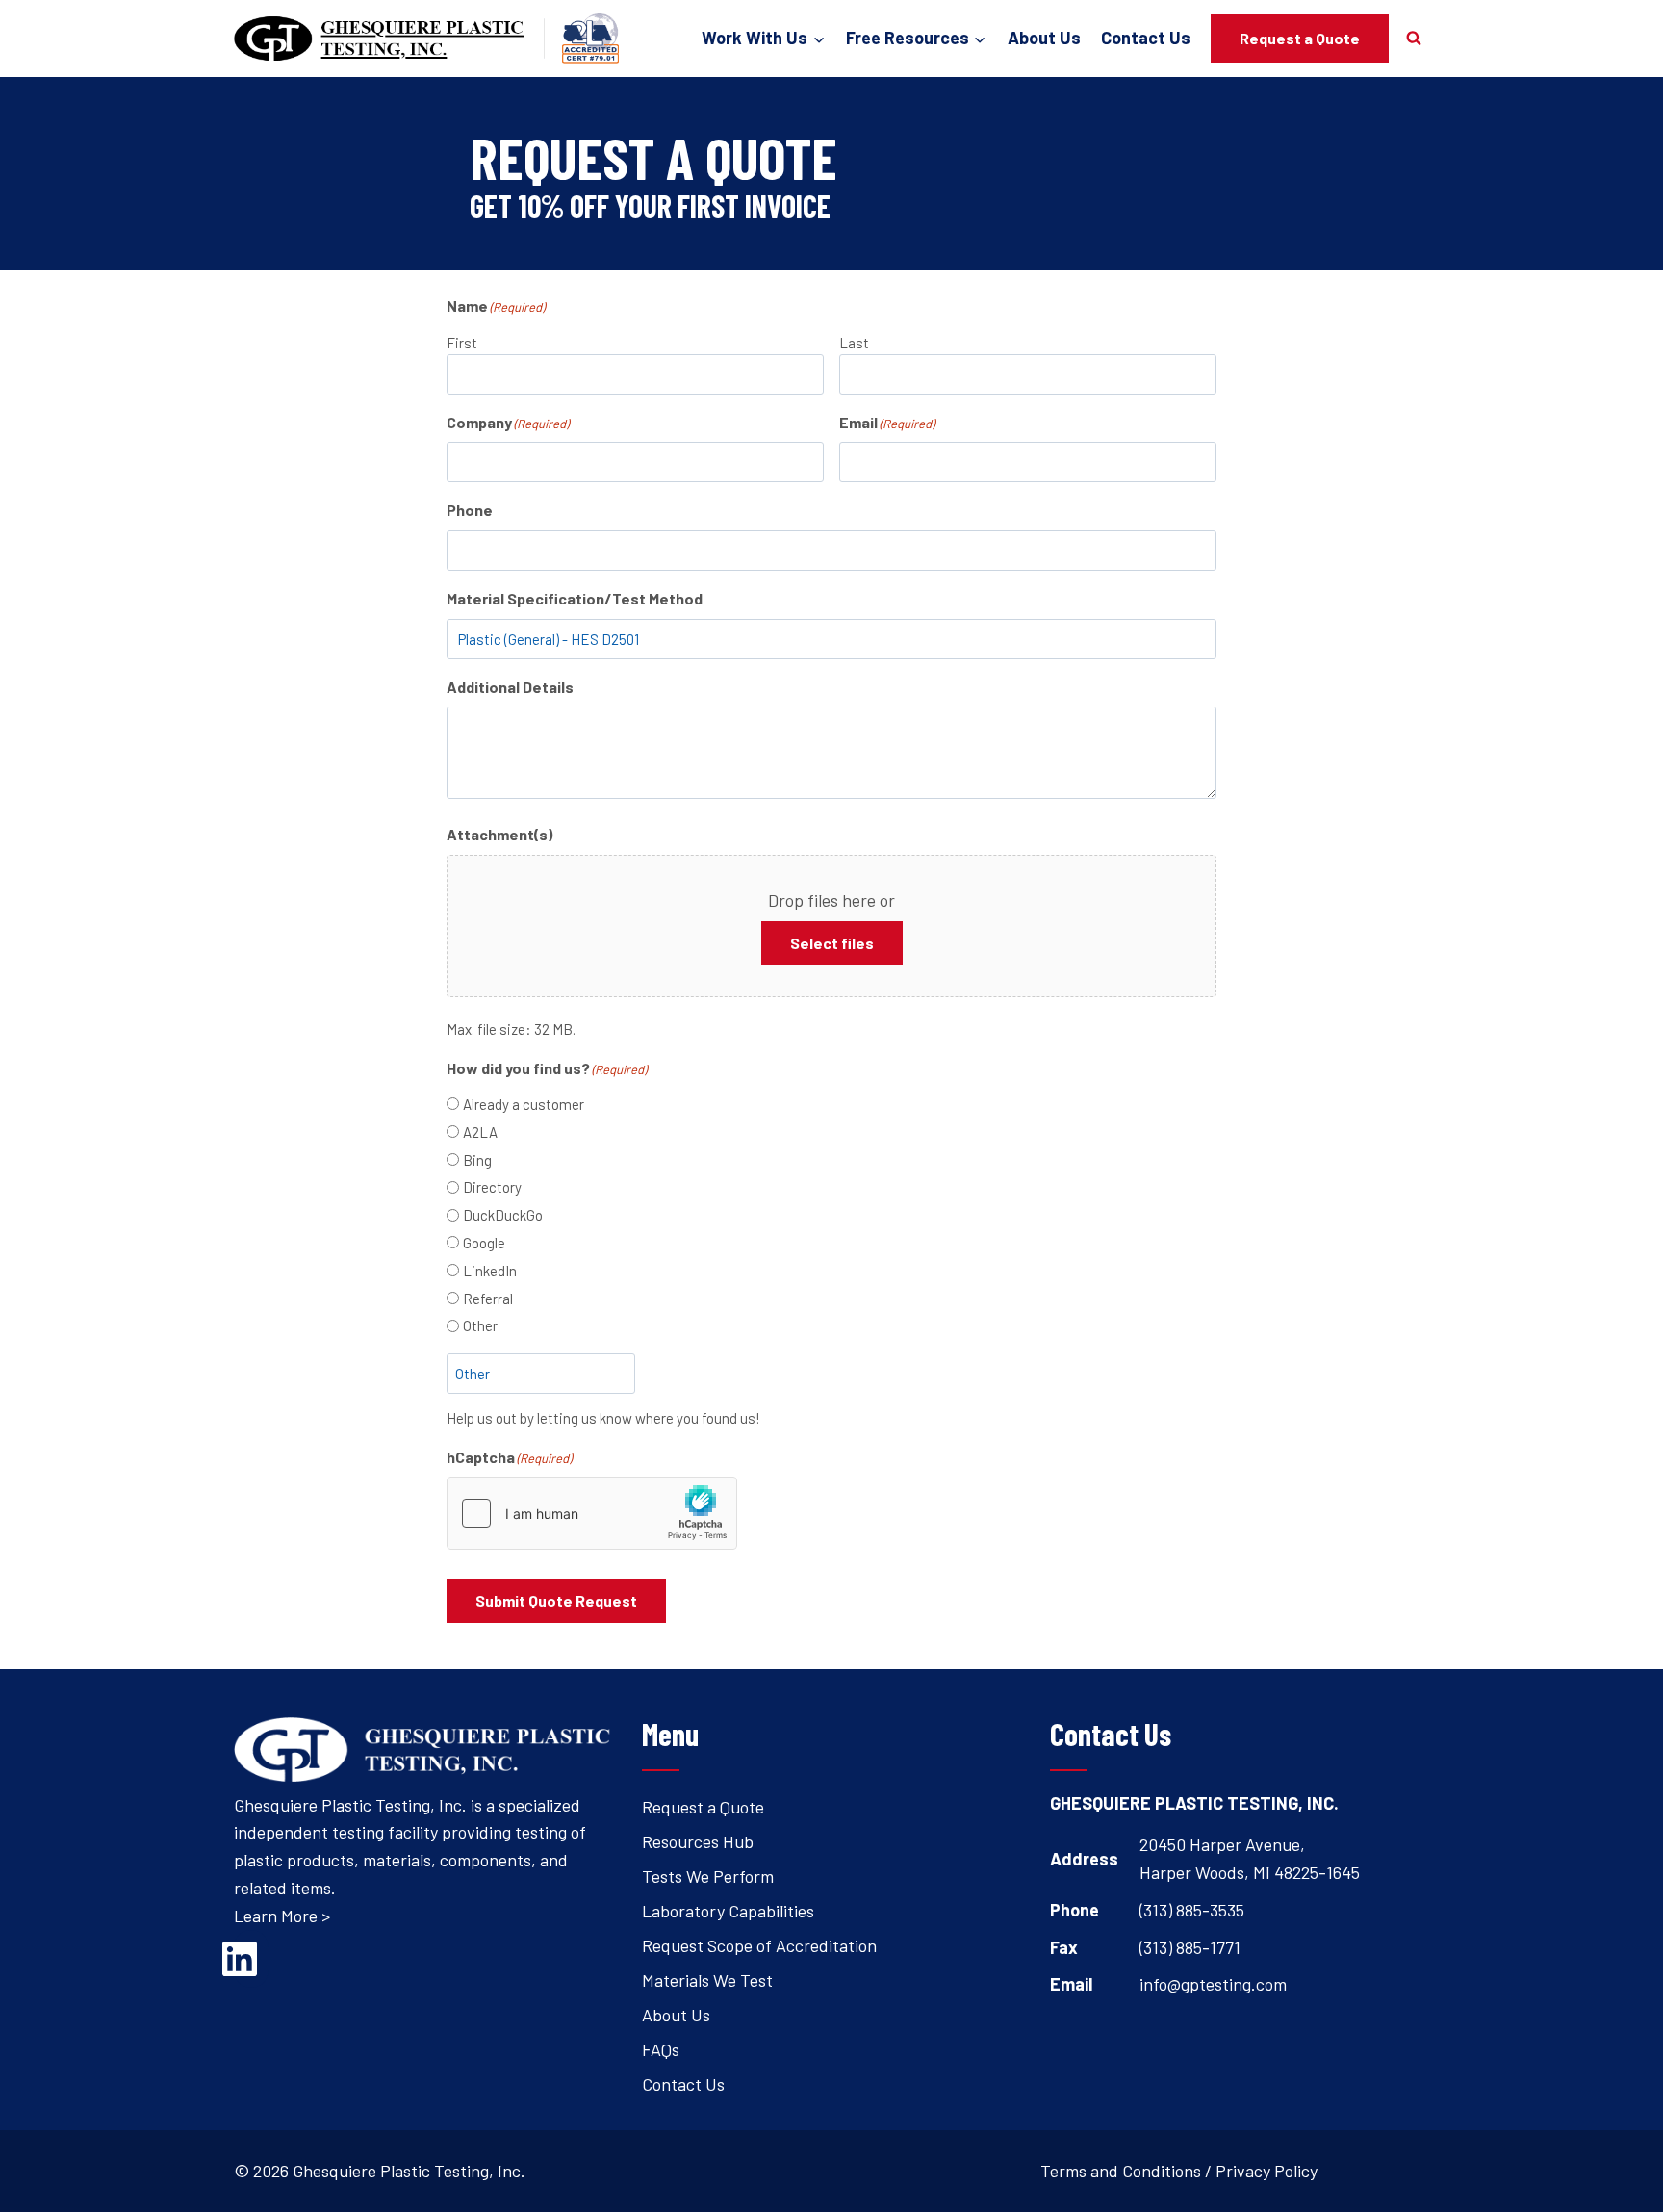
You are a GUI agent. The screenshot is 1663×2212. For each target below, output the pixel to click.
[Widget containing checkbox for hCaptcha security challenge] (592, 1513)
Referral (488, 1299)
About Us (1044, 38)
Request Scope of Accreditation (759, 1945)
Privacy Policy (1266, 2171)
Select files (832, 943)
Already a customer (524, 1104)
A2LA (480, 1132)
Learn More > (282, 1916)
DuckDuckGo (503, 1215)
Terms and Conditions (1121, 2171)
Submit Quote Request (556, 1600)
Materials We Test (707, 1980)
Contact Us (1146, 38)
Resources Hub (698, 1841)
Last (854, 343)
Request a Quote (1300, 38)
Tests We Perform (708, 1876)
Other (480, 1325)
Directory (492, 1187)
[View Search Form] (1414, 39)
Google (484, 1243)
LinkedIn (490, 1271)
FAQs (661, 2049)
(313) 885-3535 (1192, 1910)
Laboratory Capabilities (728, 1911)
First (462, 343)
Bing (477, 1160)
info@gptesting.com (1213, 1984)
